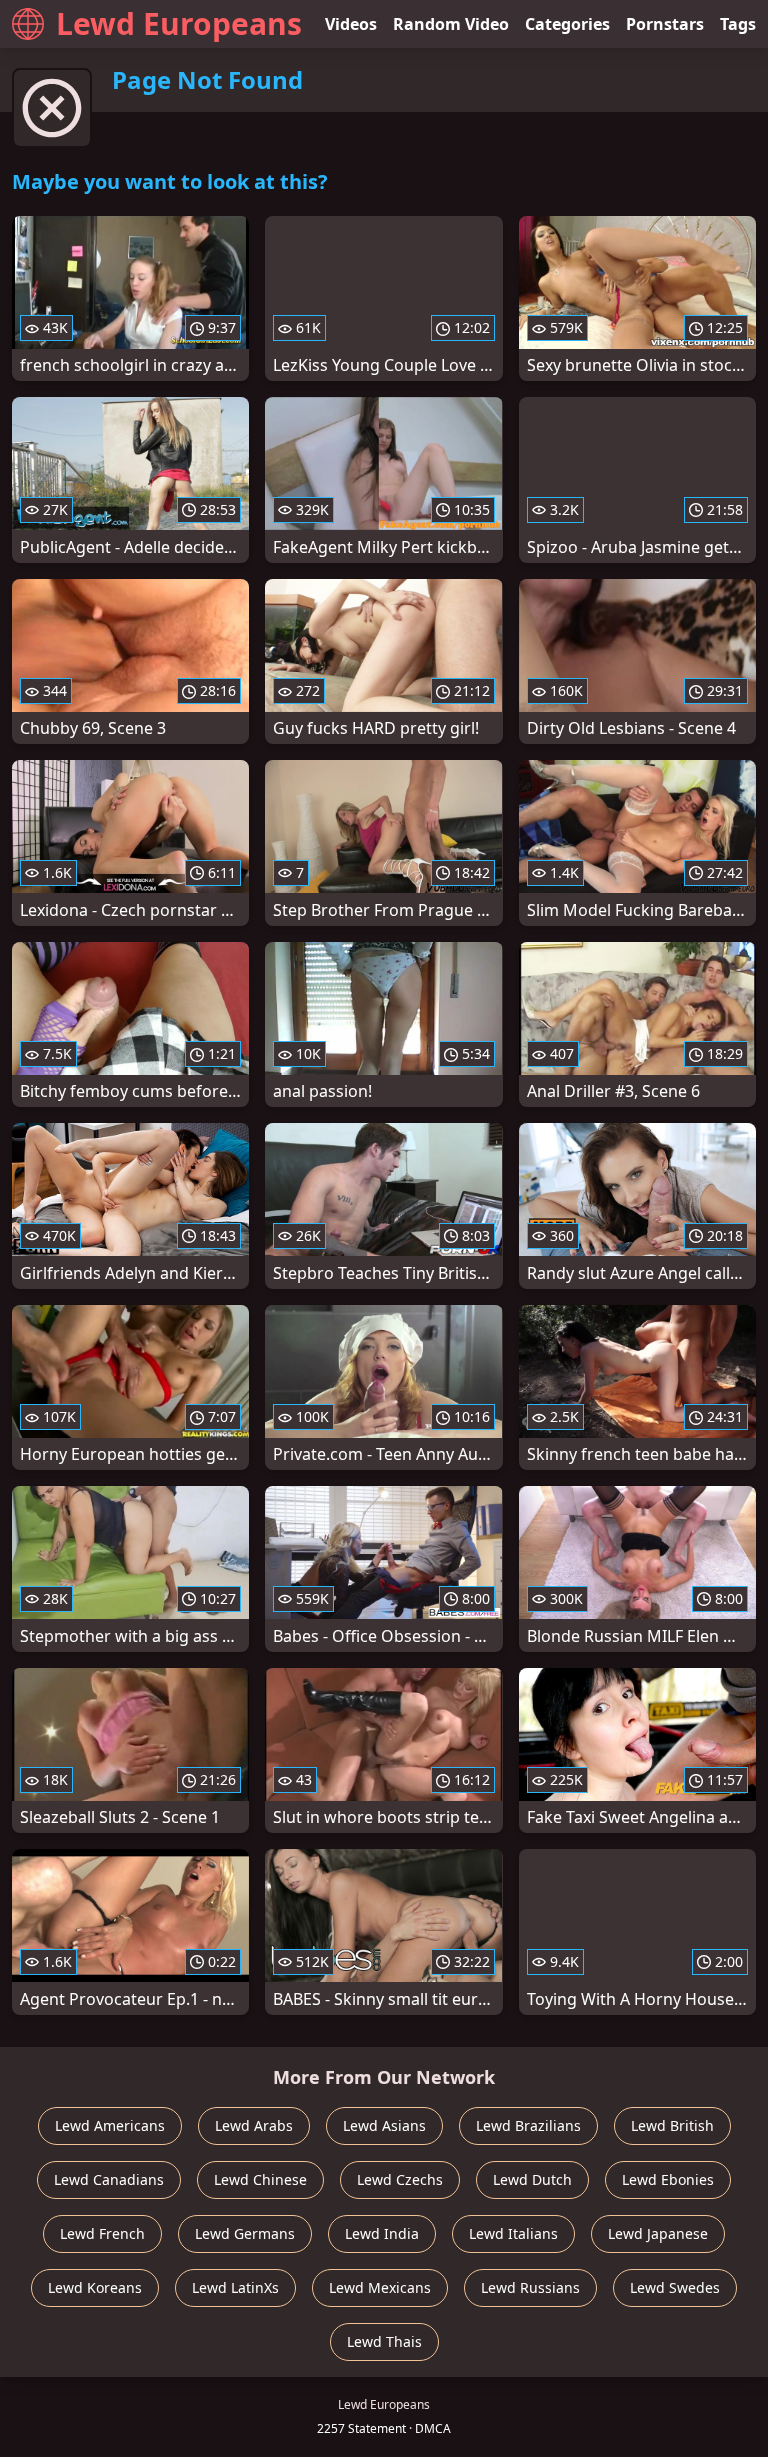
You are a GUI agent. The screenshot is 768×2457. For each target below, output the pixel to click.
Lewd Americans (110, 2125)
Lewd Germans (245, 2233)
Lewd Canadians (109, 2179)
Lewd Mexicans (380, 2287)
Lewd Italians (513, 2233)
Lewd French (102, 2233)
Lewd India (382, 2233)
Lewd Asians (384, 2125)
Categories (567, 24)
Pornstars (665, 24)
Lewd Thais (384, 2341)
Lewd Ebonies (668, 2179)
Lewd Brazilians (528, 2125)
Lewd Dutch (532, 2179)
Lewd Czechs (400, 2179)
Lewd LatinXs (235, 2287)
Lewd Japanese (658, 2233)
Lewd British (672, 2125)
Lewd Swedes (675, 2287)
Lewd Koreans (95, 2287)
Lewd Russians (530, 2287)
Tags (738, 24)
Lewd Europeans (179, 23)
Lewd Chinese (260, 2179)
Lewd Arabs (254, 2125)
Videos (351, 24)
